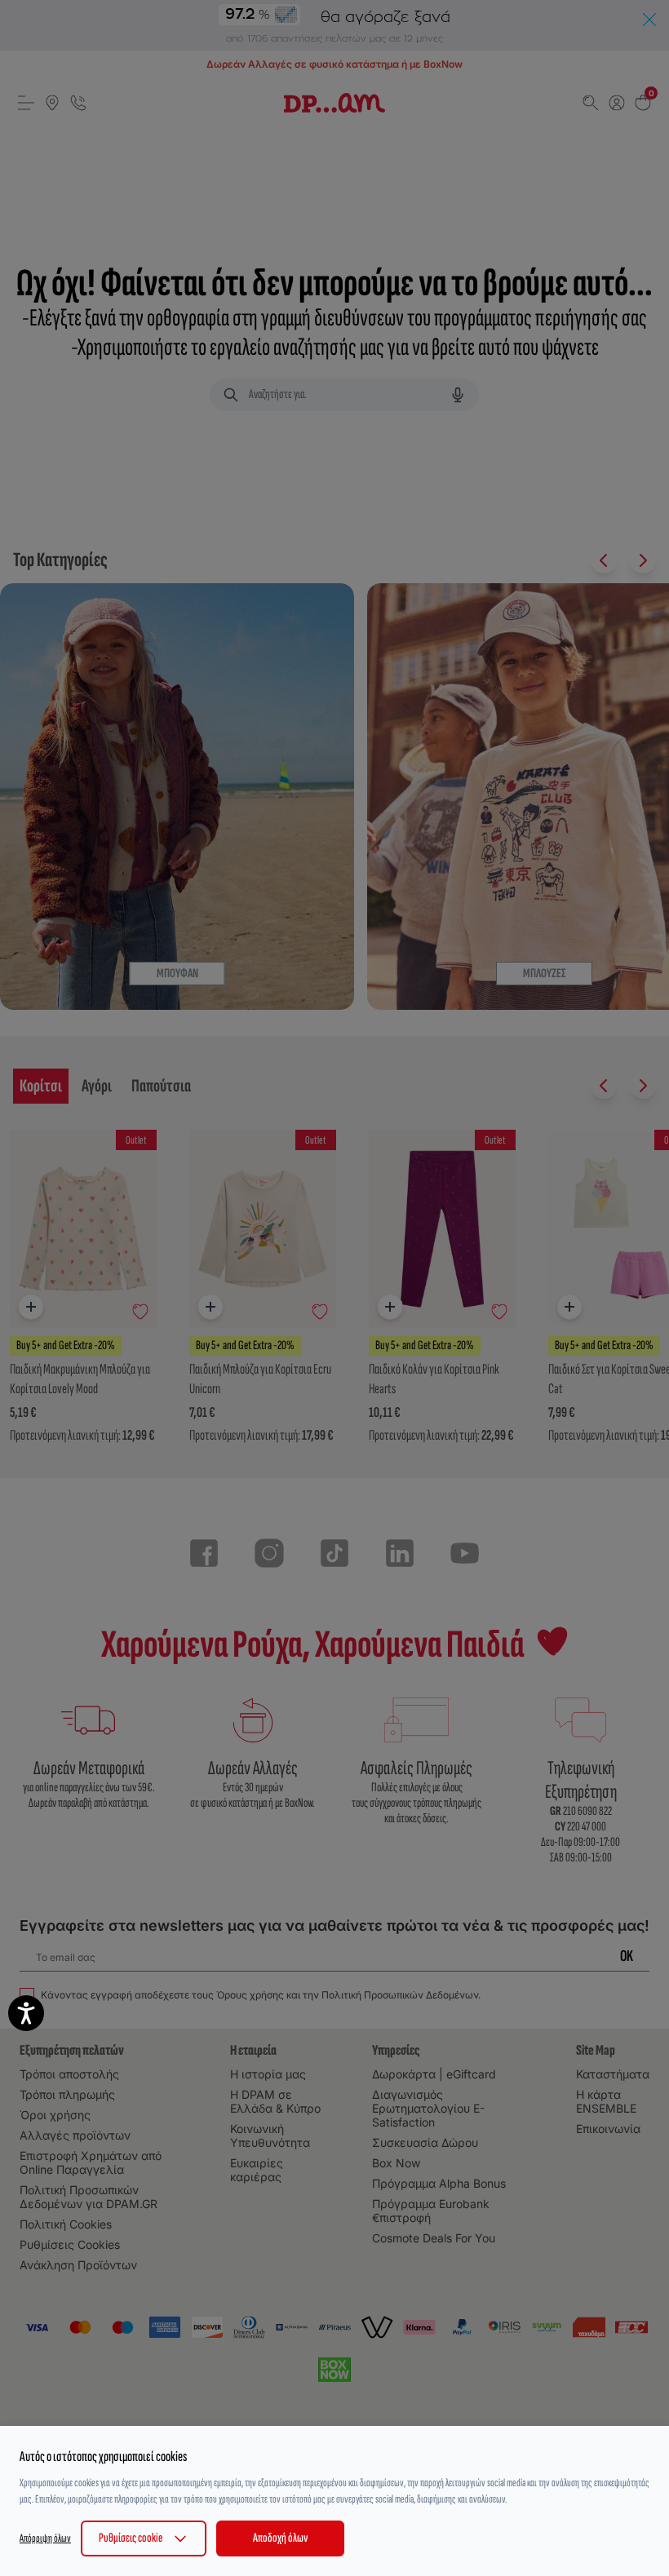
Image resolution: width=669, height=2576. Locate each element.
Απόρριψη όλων (45, 2538)
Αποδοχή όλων (280, 2538)
